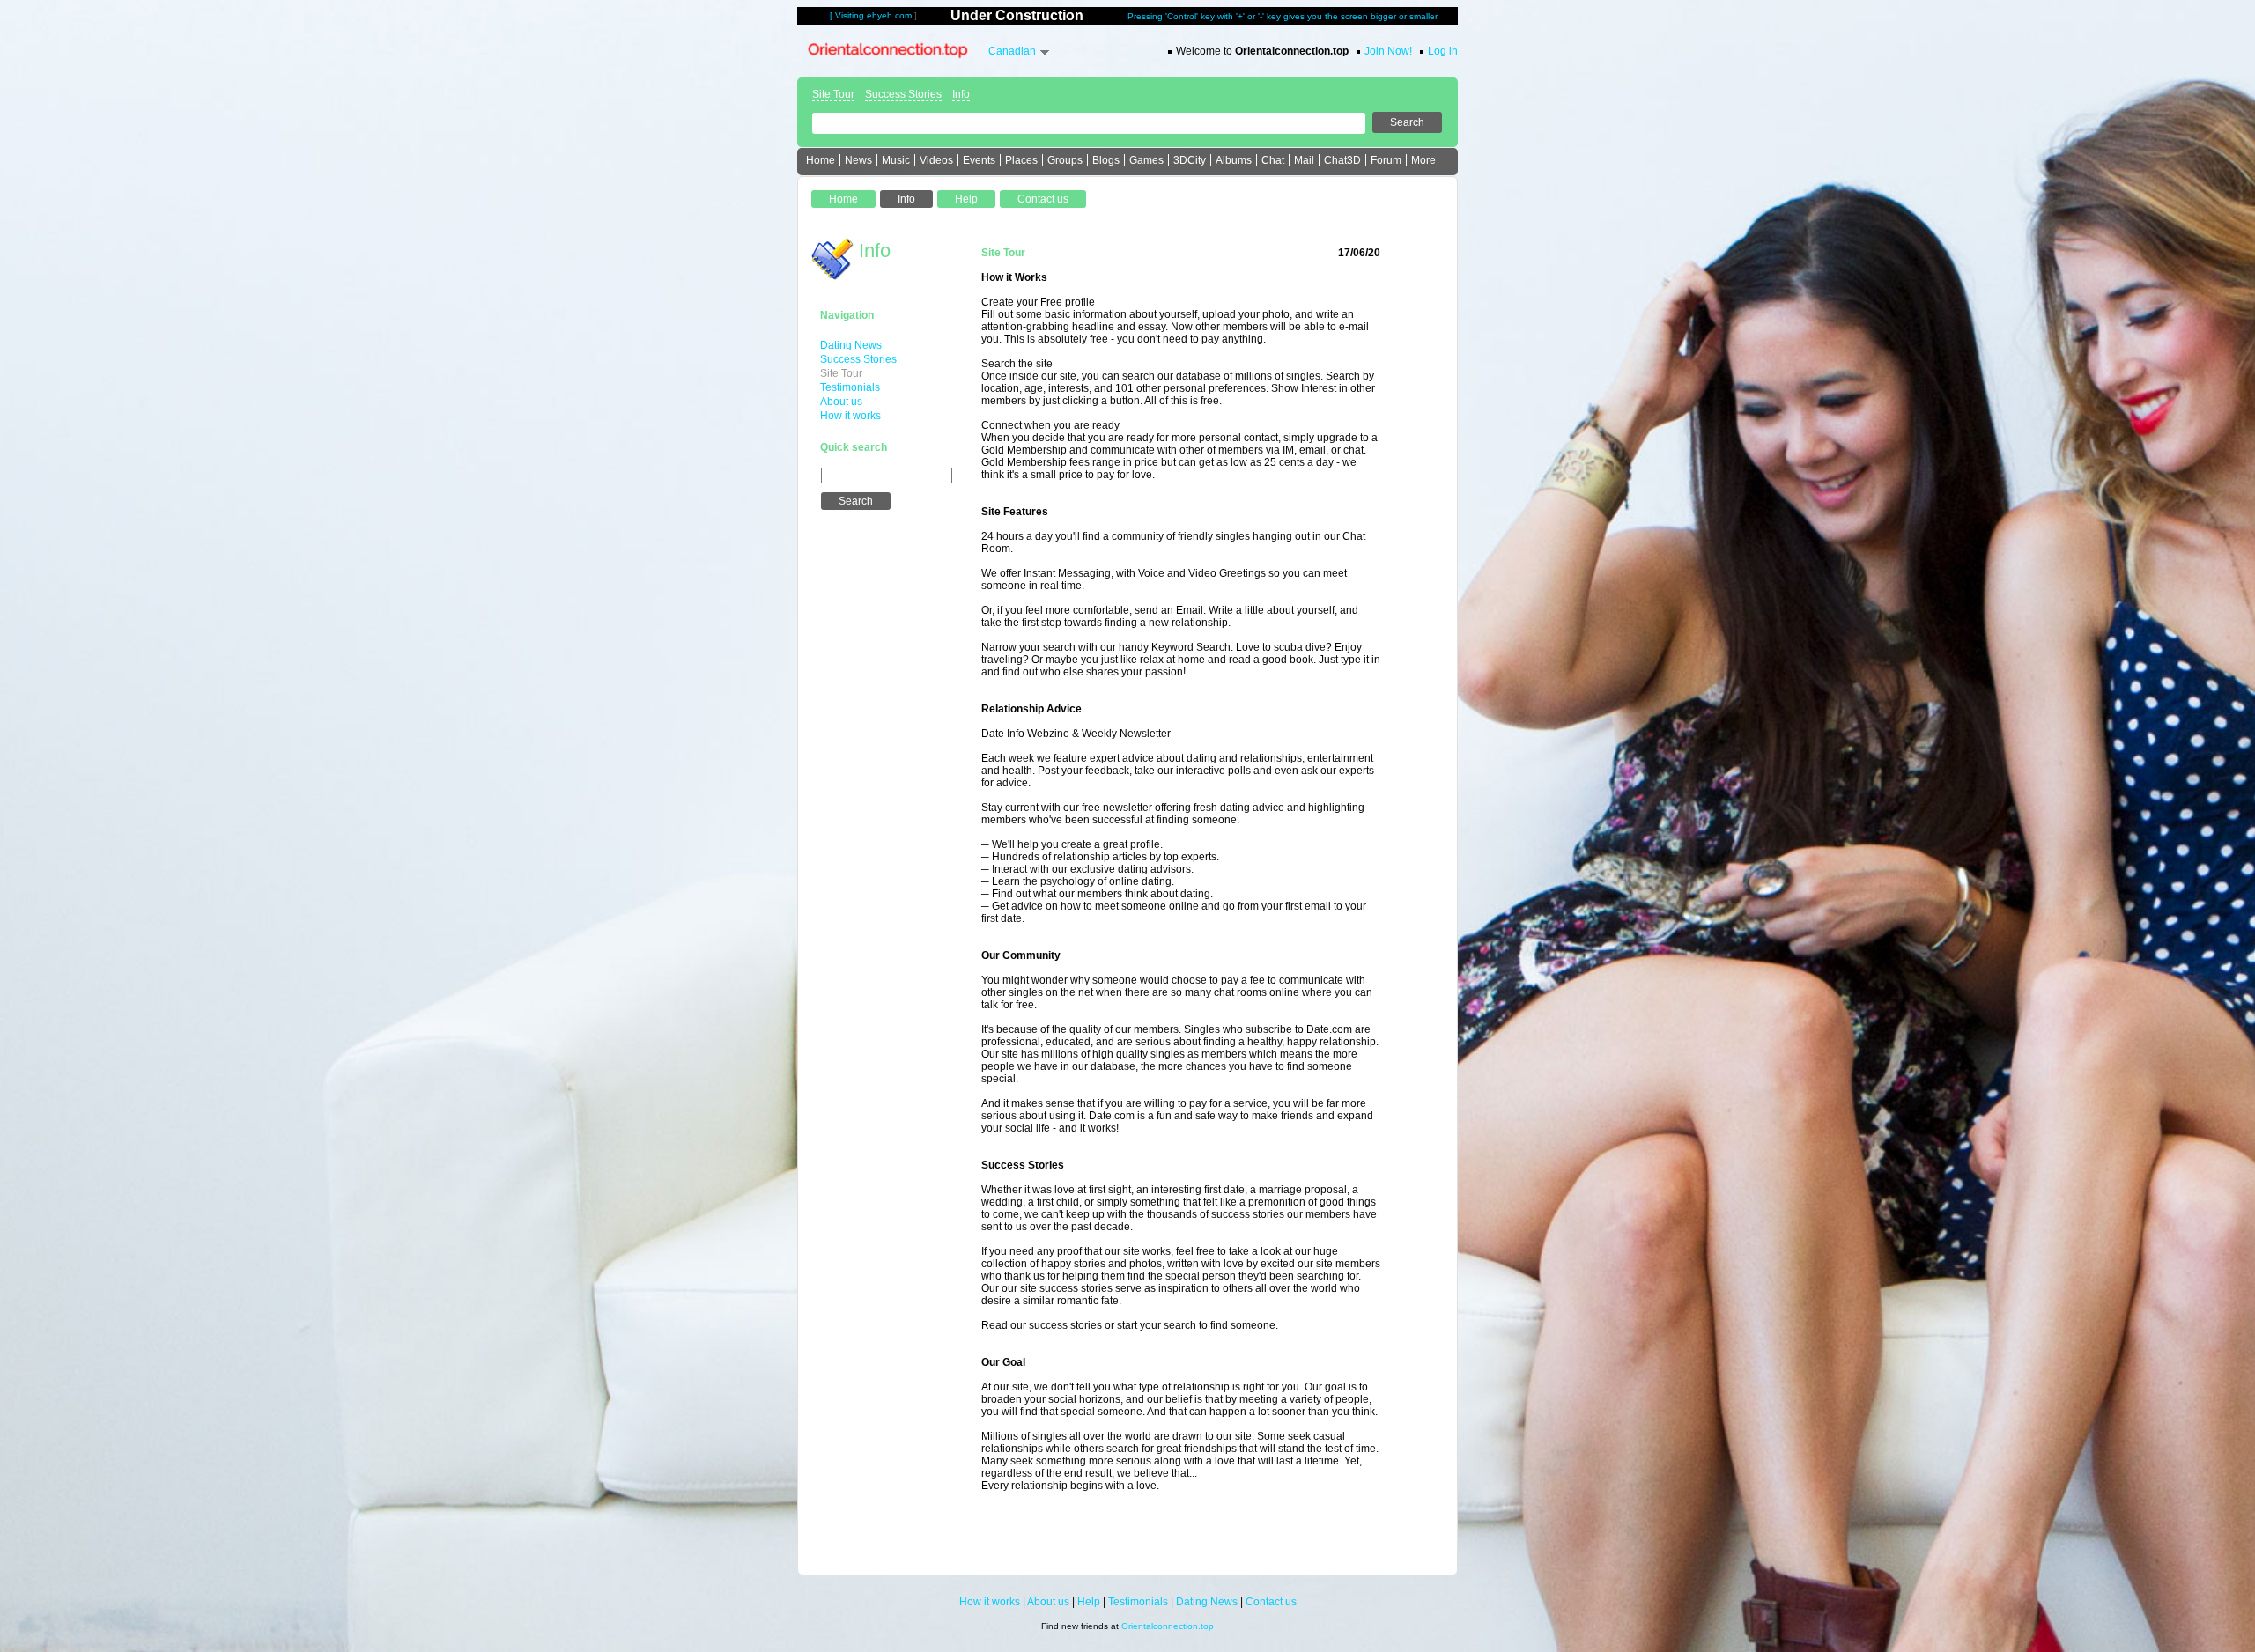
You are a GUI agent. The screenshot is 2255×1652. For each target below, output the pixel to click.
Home (821, 160)
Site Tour (833, 94)
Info (961, 94)
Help (1089, 1602)
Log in (1443, 51)
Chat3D (1342, 160)
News (858, 160)
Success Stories (903, 94)
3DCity (1190, 160)
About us (841, 402)
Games (1146, 160)
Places (1021, 160)
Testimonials (850, 387)
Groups (1065, 160)
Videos (936, 160)
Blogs (1106, 160)
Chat (1273, 160)
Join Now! (1388, 51)
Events (979, 160)
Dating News (851, 345)
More (1423, 160)
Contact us (1271, 1602)
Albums (1234, 160)
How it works (850, 416)
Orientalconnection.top (1168, 1626)
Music (896, 160)
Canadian (1012, 51)
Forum (1386, 160)
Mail (1304, 160)
